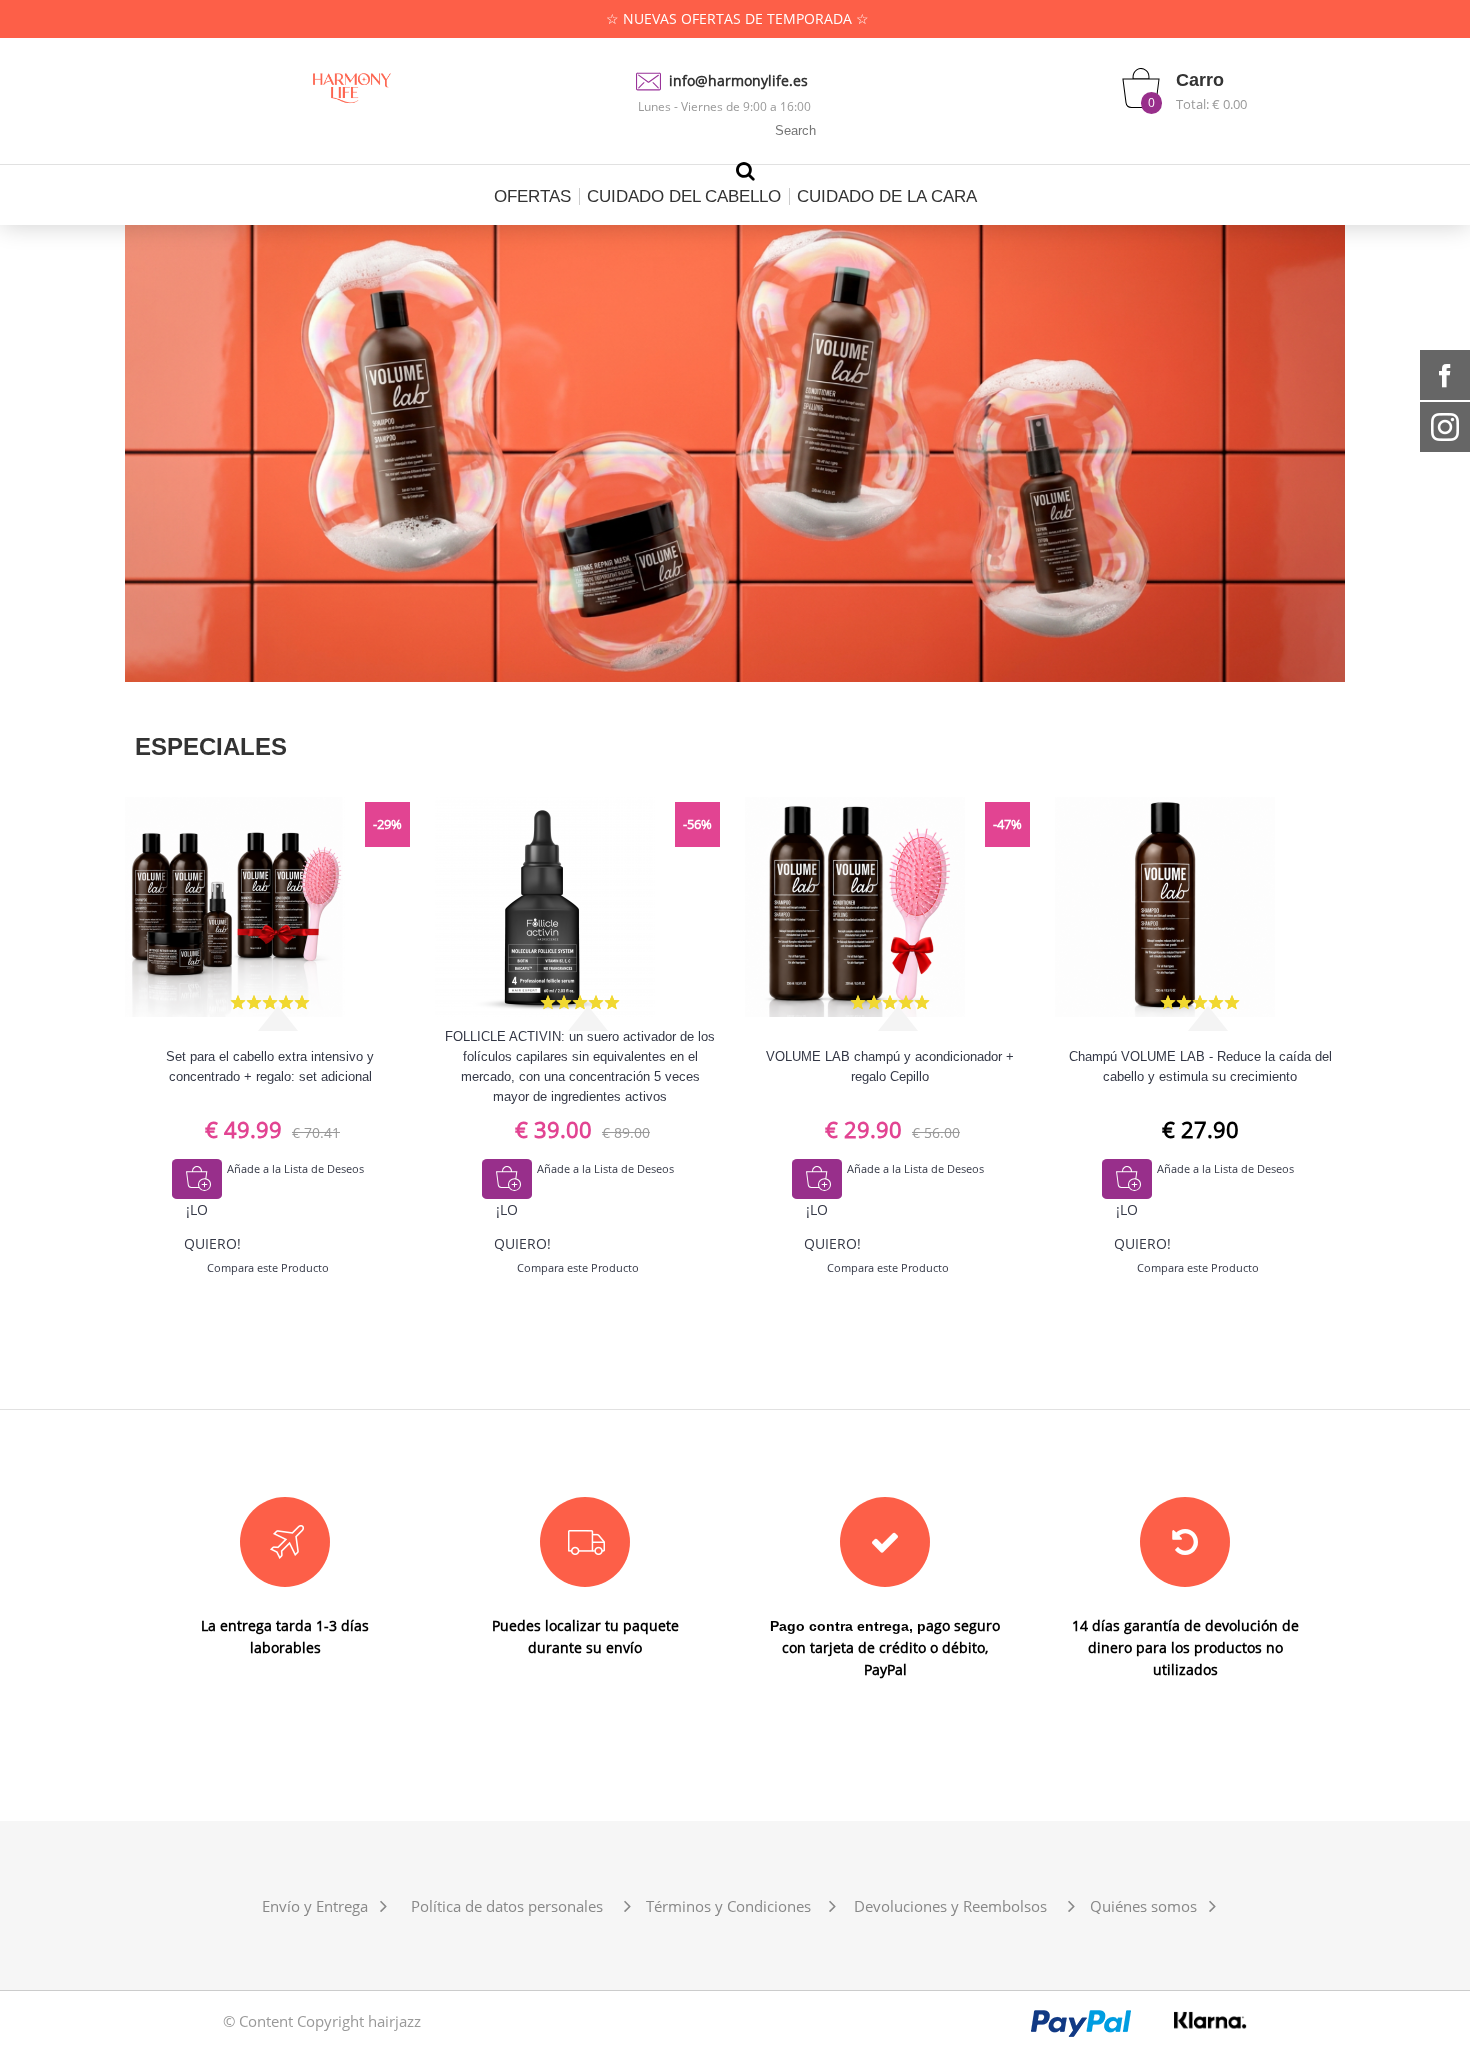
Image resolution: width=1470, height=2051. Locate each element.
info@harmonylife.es (738, 80)
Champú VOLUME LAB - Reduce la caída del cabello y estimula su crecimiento (1200, 1066)
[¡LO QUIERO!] (197, 1179)
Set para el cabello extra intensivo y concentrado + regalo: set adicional (270, 1066)
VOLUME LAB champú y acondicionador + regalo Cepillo (890, 1066)
